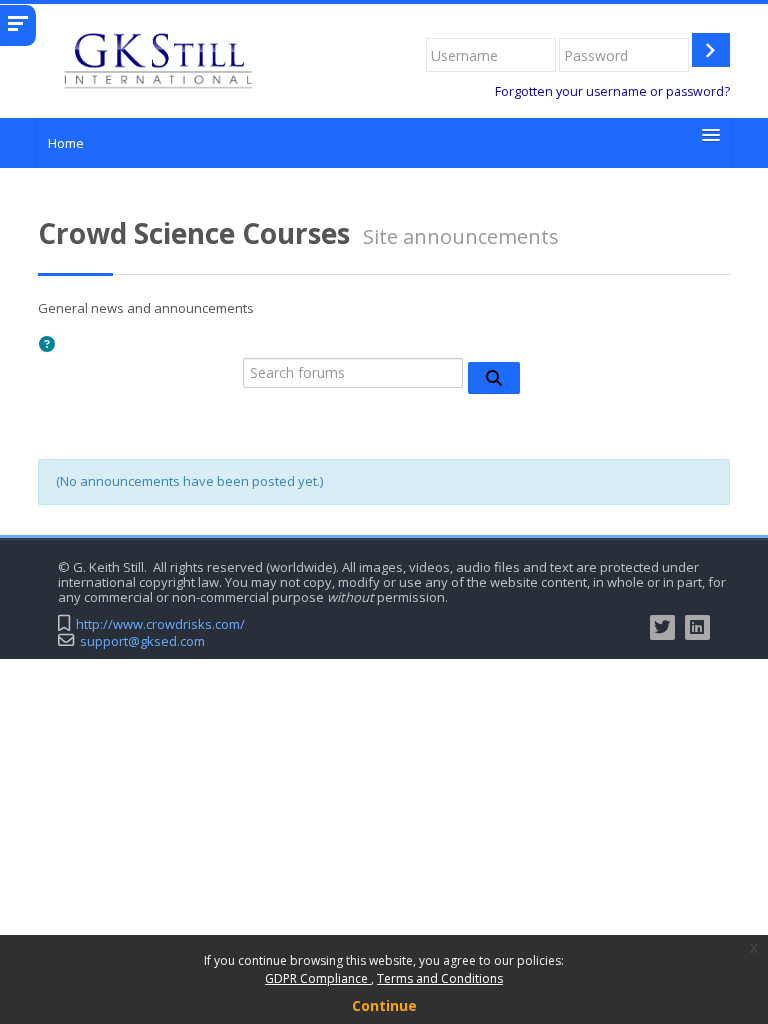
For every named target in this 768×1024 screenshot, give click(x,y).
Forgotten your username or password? (612, 91)
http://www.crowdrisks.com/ (160, 624)
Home (66, 143)
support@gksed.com (142, 641)
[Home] (156, 59)
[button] (50, 346)
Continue (384, 1005)
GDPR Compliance (318, 978)
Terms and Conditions (440, 978)
